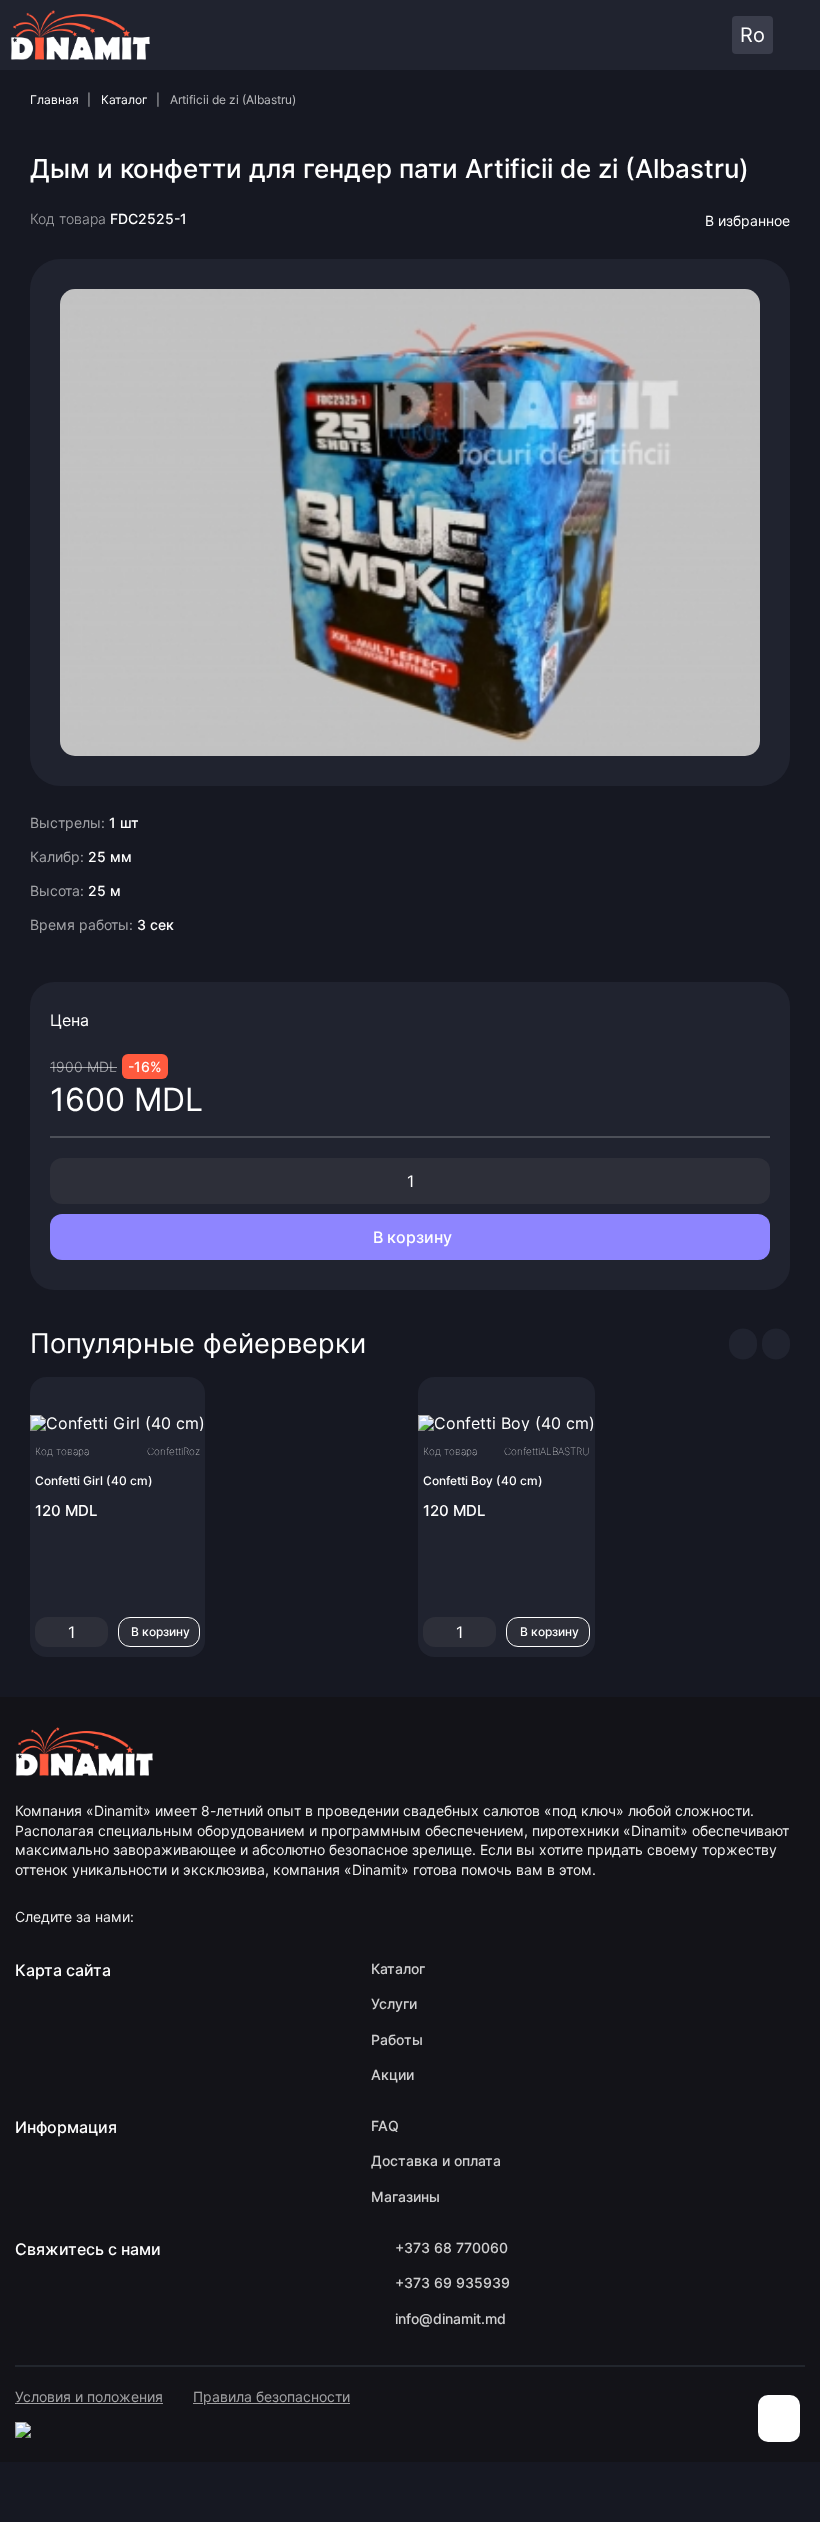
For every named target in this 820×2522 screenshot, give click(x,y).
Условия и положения (89, 2396)
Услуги (394, 2003)
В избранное (747, 220)
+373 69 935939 (452, 2282)
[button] (674, 35)
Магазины (405, 2196)
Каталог (124, 99)
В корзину (410, 1237)
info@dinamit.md (450, 2318)
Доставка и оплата (436, 2160)
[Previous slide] (743, 1344)
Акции (392, 2074)
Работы (397, 2039)
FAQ (385, 2125)
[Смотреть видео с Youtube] (410, 521)
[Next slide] (776, 1344)
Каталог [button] (794, 35)
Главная (54, 99)
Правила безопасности (271, 2396)
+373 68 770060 (451, 2247)
